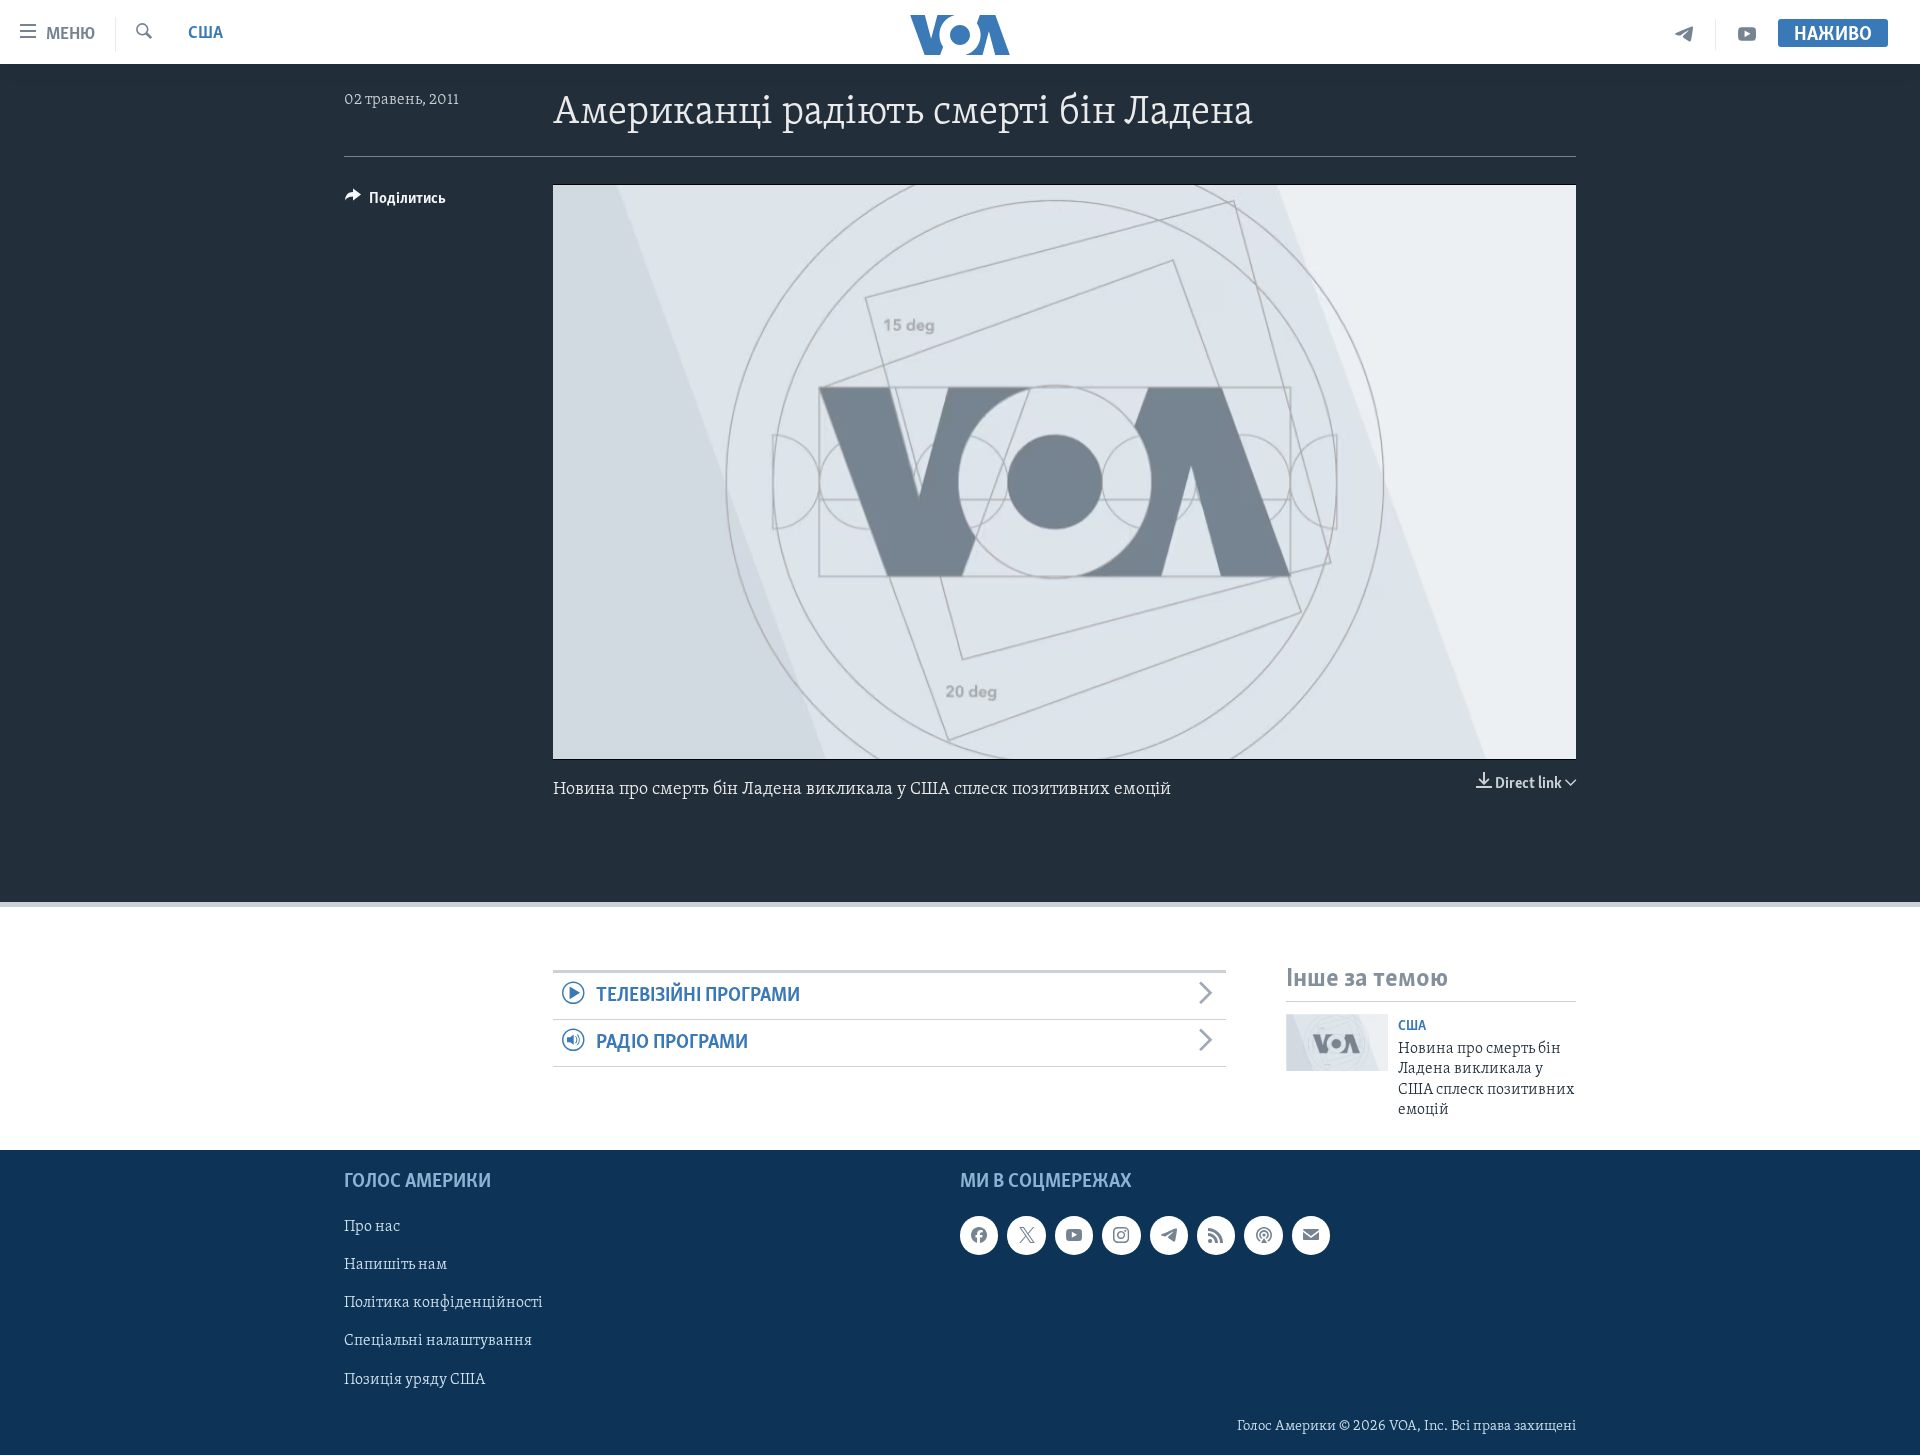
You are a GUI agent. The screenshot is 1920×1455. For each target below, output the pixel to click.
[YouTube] (1747, 34)
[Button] (395, 203)
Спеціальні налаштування (438, 1342)
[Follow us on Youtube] (1074, 1236)
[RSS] (1216, 1236)
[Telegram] (1684, 34)
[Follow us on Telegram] (1169, 1236)
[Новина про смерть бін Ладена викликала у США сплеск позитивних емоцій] (1337, 1042)
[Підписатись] (1311, 1236)
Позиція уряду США (414, 1380)
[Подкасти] (1263, 1236)
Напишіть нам (395, 1266)
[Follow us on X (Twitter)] (1026, 1236)
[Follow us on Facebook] (979, 1236)
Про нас (372, 1228)
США (205, 34)
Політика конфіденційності (443, 1304)
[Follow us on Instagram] (1121, 1236)
